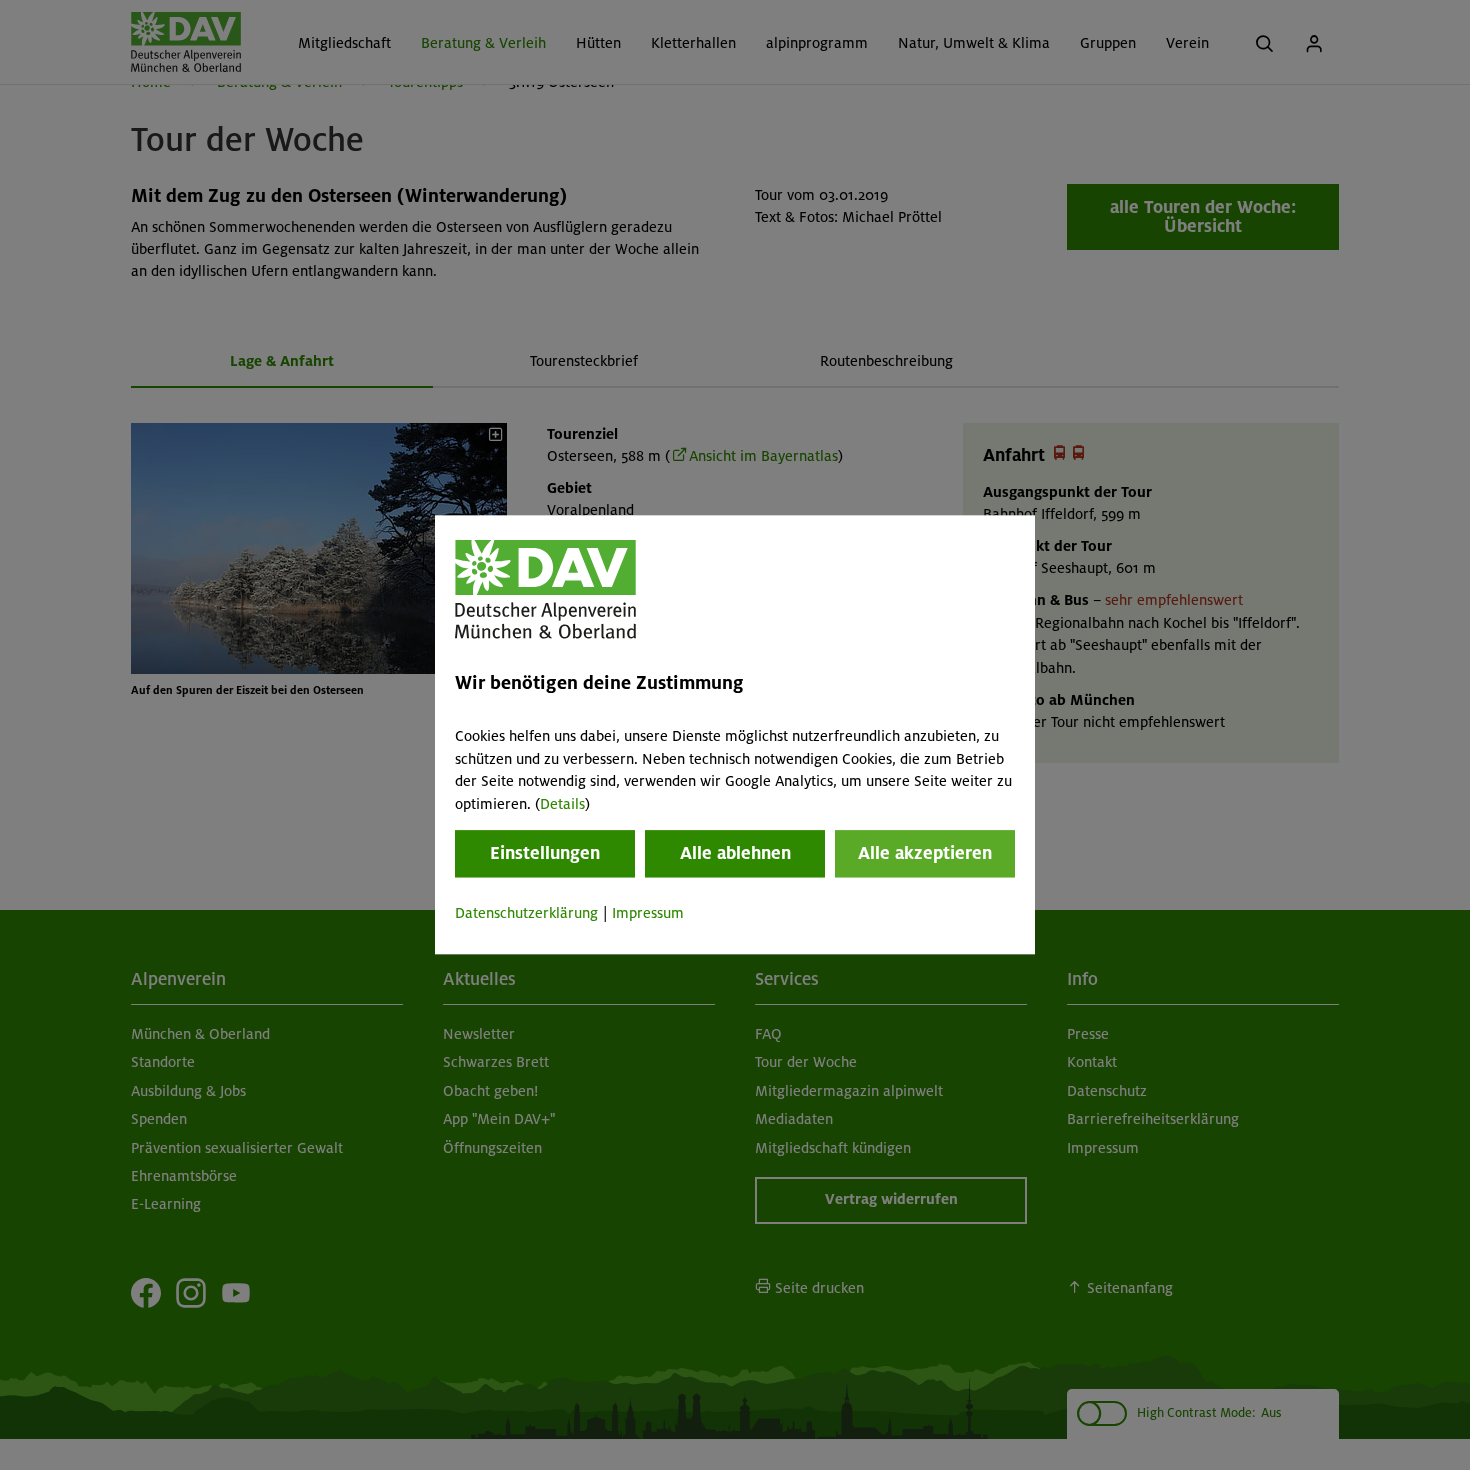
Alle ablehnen (735, 853)
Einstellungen (545, 853)
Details (562, 804)
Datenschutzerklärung (526, 913)
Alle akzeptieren (925, 853)
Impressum (648, 913)
